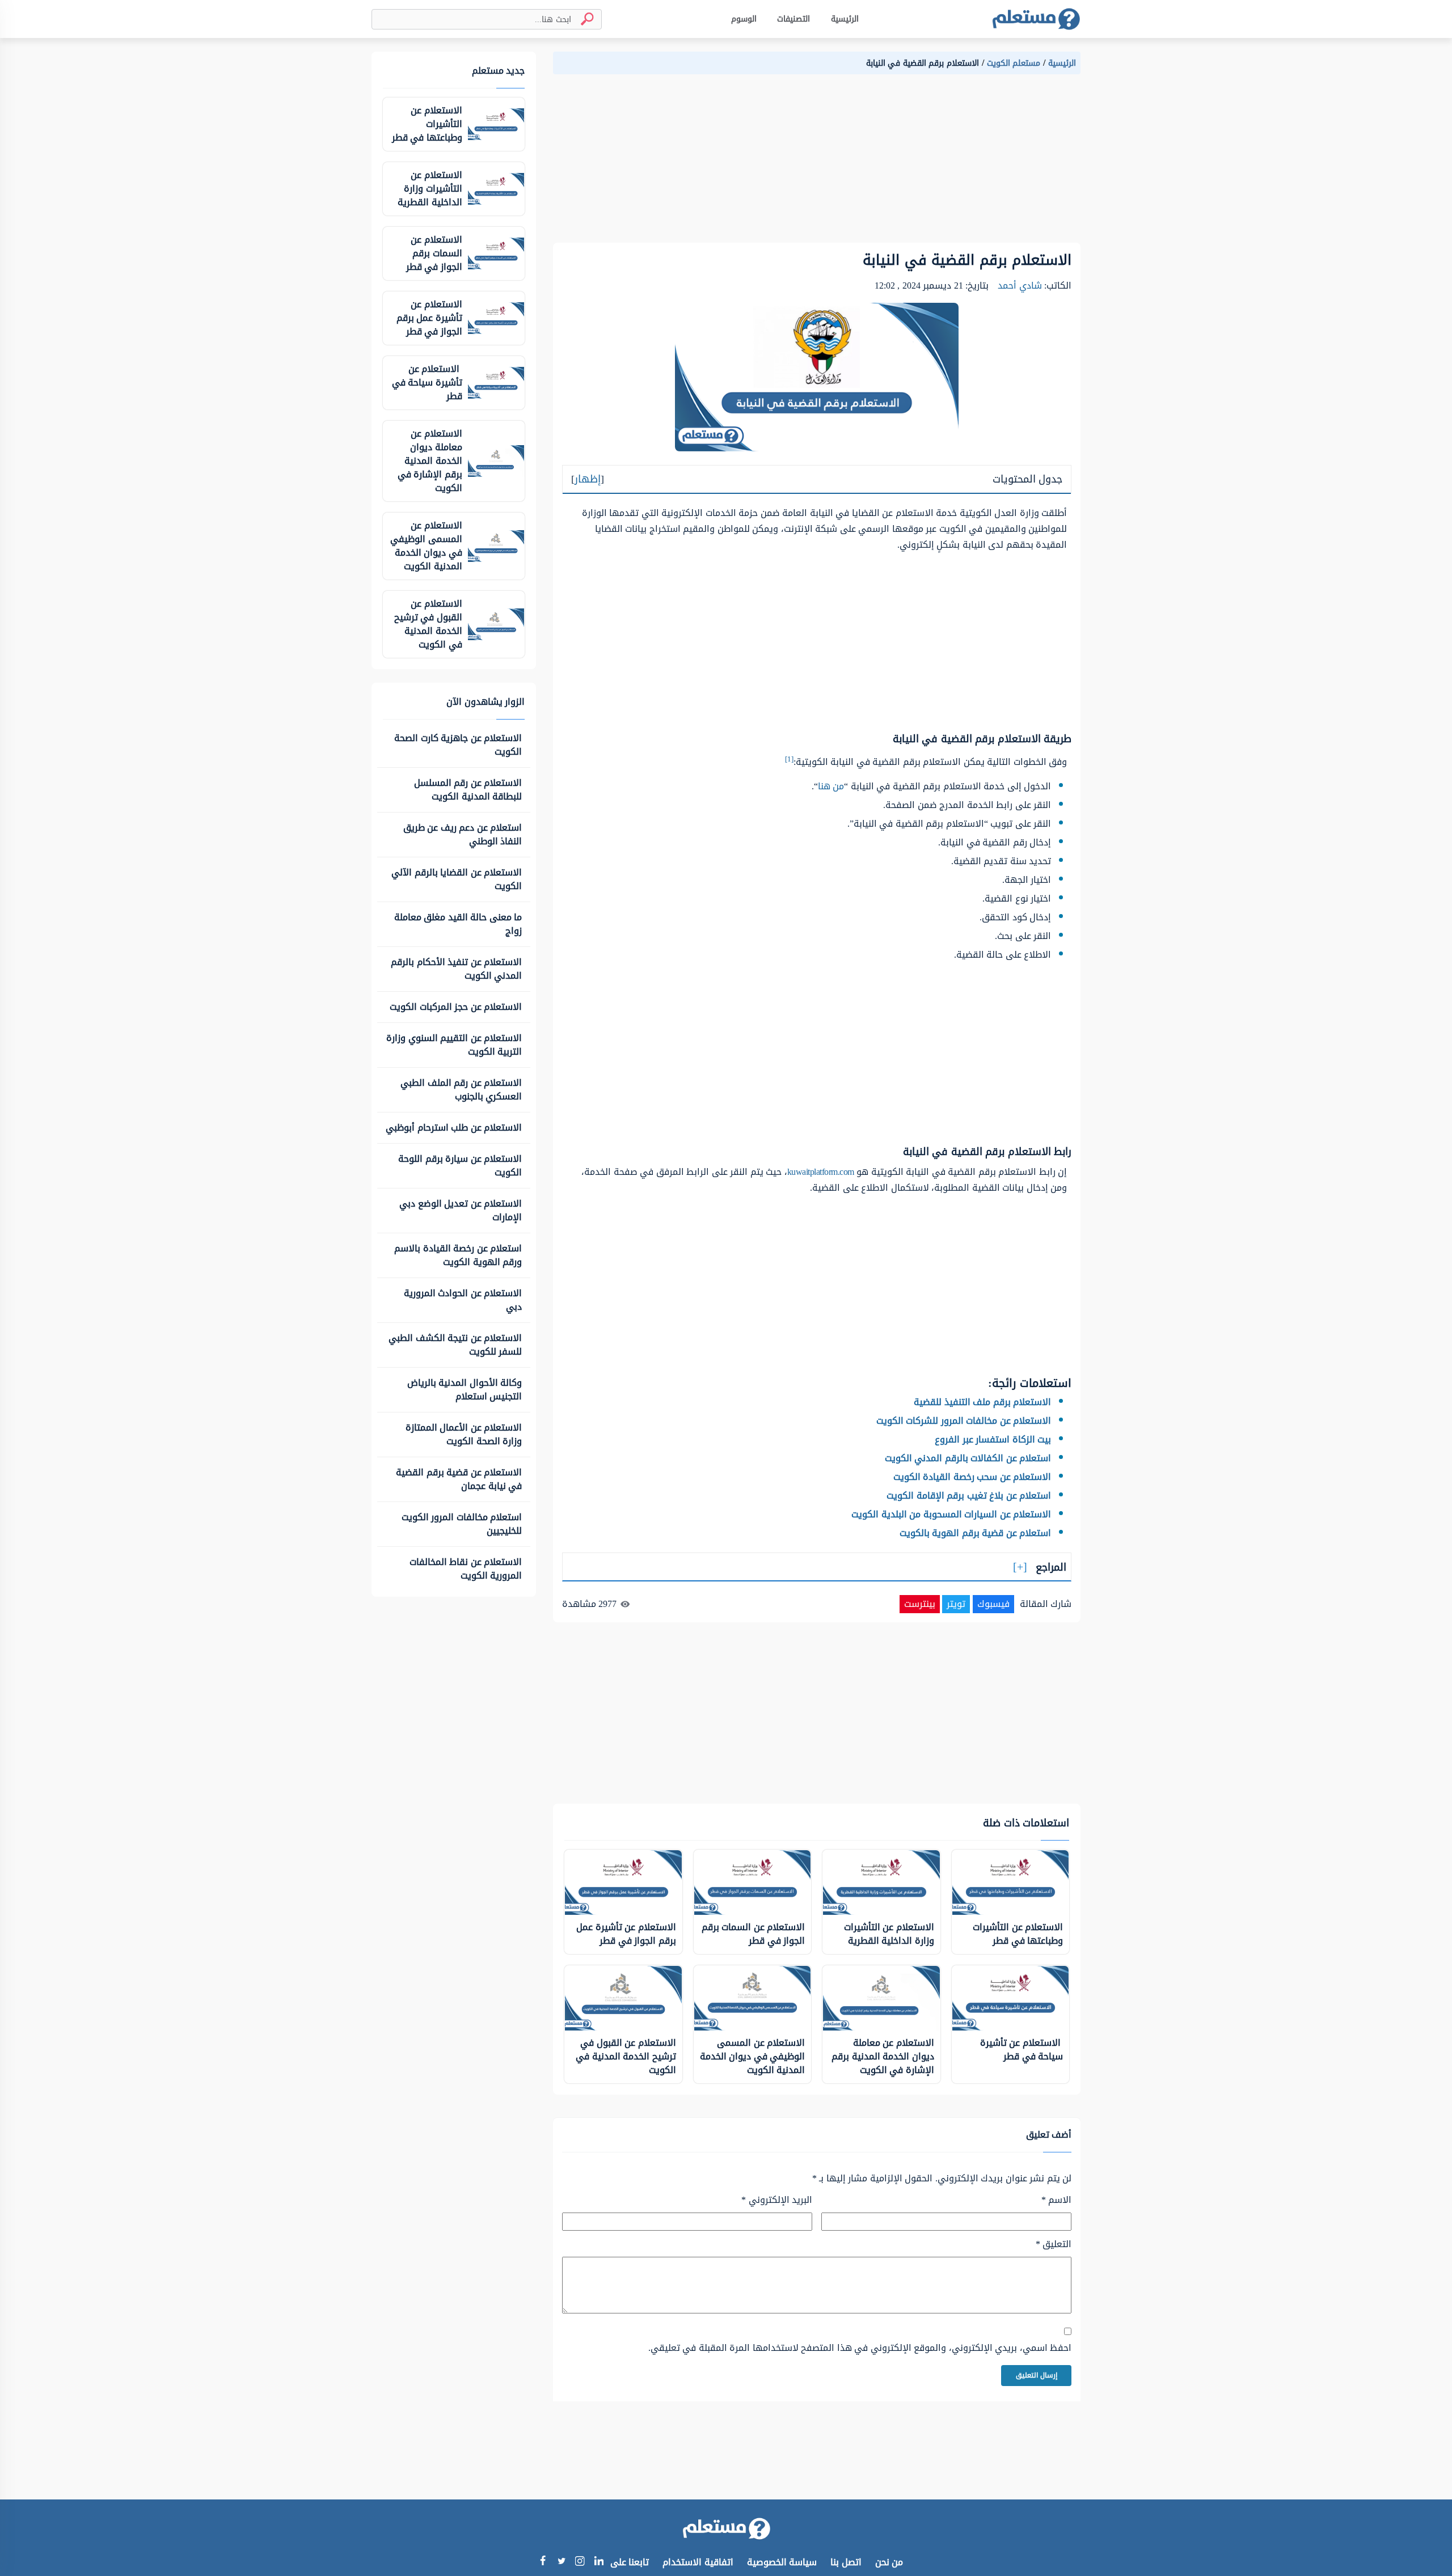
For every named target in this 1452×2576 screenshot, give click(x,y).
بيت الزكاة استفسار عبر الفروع (993, 1439)
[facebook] (543, 2562)
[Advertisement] (817, 163)
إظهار (588, 479)
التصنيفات (793, 19)
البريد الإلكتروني (777, 2200)
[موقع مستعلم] (1036, 19)
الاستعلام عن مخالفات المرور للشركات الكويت (964, 1421)
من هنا (831, 786)
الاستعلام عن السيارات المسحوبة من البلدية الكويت (951, 1514)
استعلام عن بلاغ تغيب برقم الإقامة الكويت (969, 1496)
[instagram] (580, 2563)
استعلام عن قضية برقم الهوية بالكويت (976, 1533)
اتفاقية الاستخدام (698, 2562)
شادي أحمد (1020, 285)
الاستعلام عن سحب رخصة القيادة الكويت (972, 1477)
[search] (583, 19)
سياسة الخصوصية (782, 2562)
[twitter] (561, 2562)
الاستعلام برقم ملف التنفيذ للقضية (982, 1402)
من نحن (889, 2562)
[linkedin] (599, 2562)
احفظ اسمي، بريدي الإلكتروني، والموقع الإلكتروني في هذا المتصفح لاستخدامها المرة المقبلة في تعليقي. (860, 2348)
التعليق (1054, 2244)
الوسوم (744, 19)
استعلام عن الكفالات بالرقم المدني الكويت (968, 1458)
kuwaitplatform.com (821, 1172)
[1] (789, 759)
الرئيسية (845, 19)
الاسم (1056, 2200)
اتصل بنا (846, 2562)
